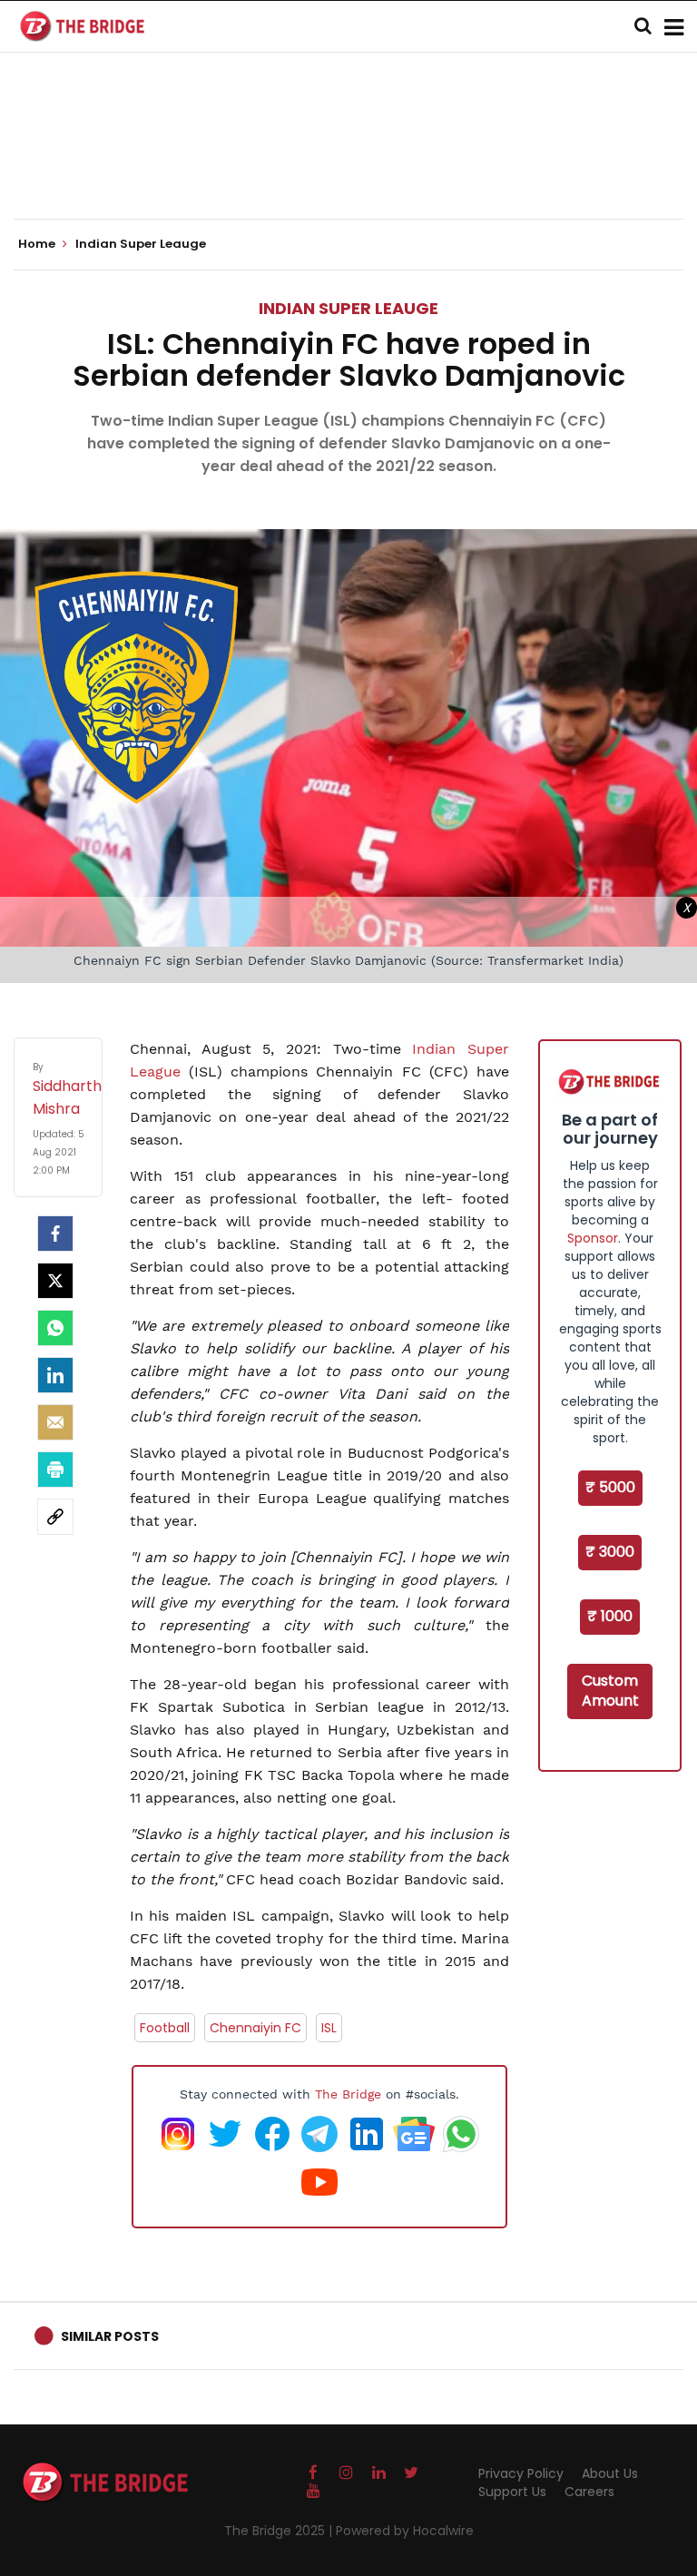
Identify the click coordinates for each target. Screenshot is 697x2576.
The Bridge (348, 2094)
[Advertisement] (348, 163)
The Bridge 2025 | (280, 2531)
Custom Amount (610, 1691)
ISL (329, 2028)
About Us (610, 2473)
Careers (589, 2492)
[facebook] (55, 1234)
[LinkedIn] (55, 1375)
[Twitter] (55, 1281)
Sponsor (593, 1238)
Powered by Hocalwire (405, 2531)
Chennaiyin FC (255, 2028)
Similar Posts (110, 2336)
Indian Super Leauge (348, 308)
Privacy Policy (521, 2473)
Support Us (512, 2492)
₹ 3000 (610, 1552)
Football (165, 2028)
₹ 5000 (610, 1487)
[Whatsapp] (55, 1328)
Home (38, 244)
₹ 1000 (610, 1616)
